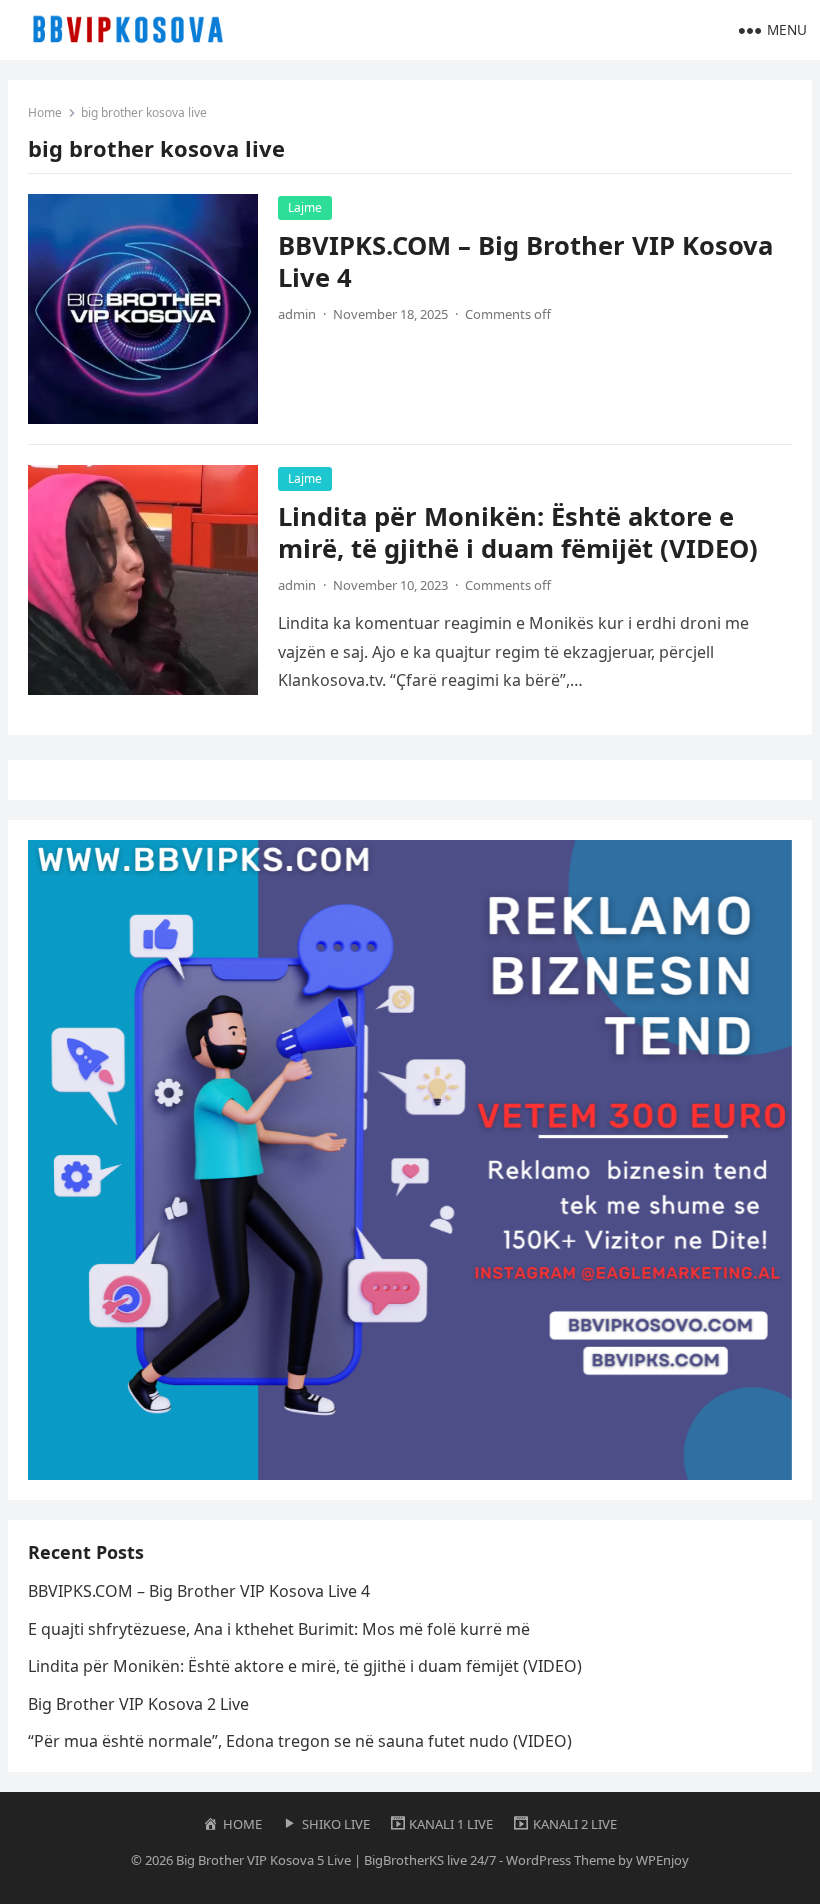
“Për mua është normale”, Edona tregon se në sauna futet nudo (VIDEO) (300, 1741)
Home (45, 112)
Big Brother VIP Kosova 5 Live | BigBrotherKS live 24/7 (336, 1860)
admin (297, 314)
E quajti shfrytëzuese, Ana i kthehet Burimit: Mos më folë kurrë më (279, 1629)
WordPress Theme (560, 1860)
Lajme (305, 207)
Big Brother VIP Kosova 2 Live (138, 1704)
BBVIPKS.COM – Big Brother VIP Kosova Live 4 (525, 261)
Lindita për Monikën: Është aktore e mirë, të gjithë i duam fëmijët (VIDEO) (518, 532)
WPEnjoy (662, 1860)
